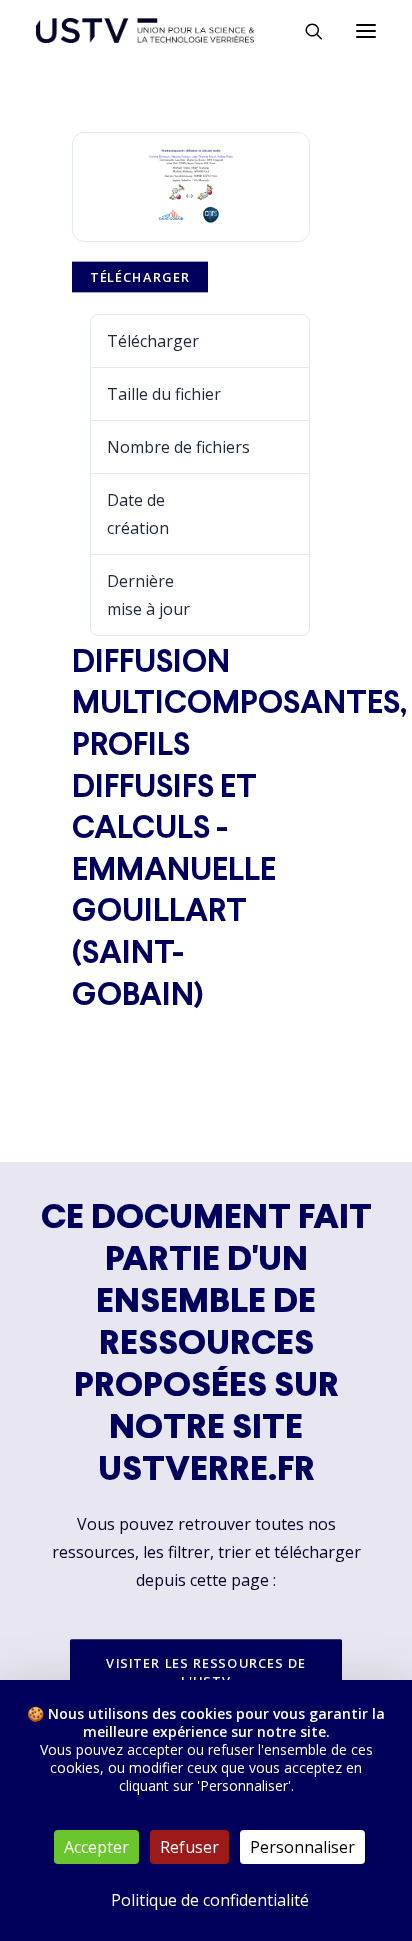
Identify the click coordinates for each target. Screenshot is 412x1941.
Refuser (189, 1847)
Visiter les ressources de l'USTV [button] (208, 1672)
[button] (366, 30)
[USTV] (145, 30)
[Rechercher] (305, 31)
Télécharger (140, 277)
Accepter (96, 1847)
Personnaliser (302, 1847)
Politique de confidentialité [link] (210, 1900)
